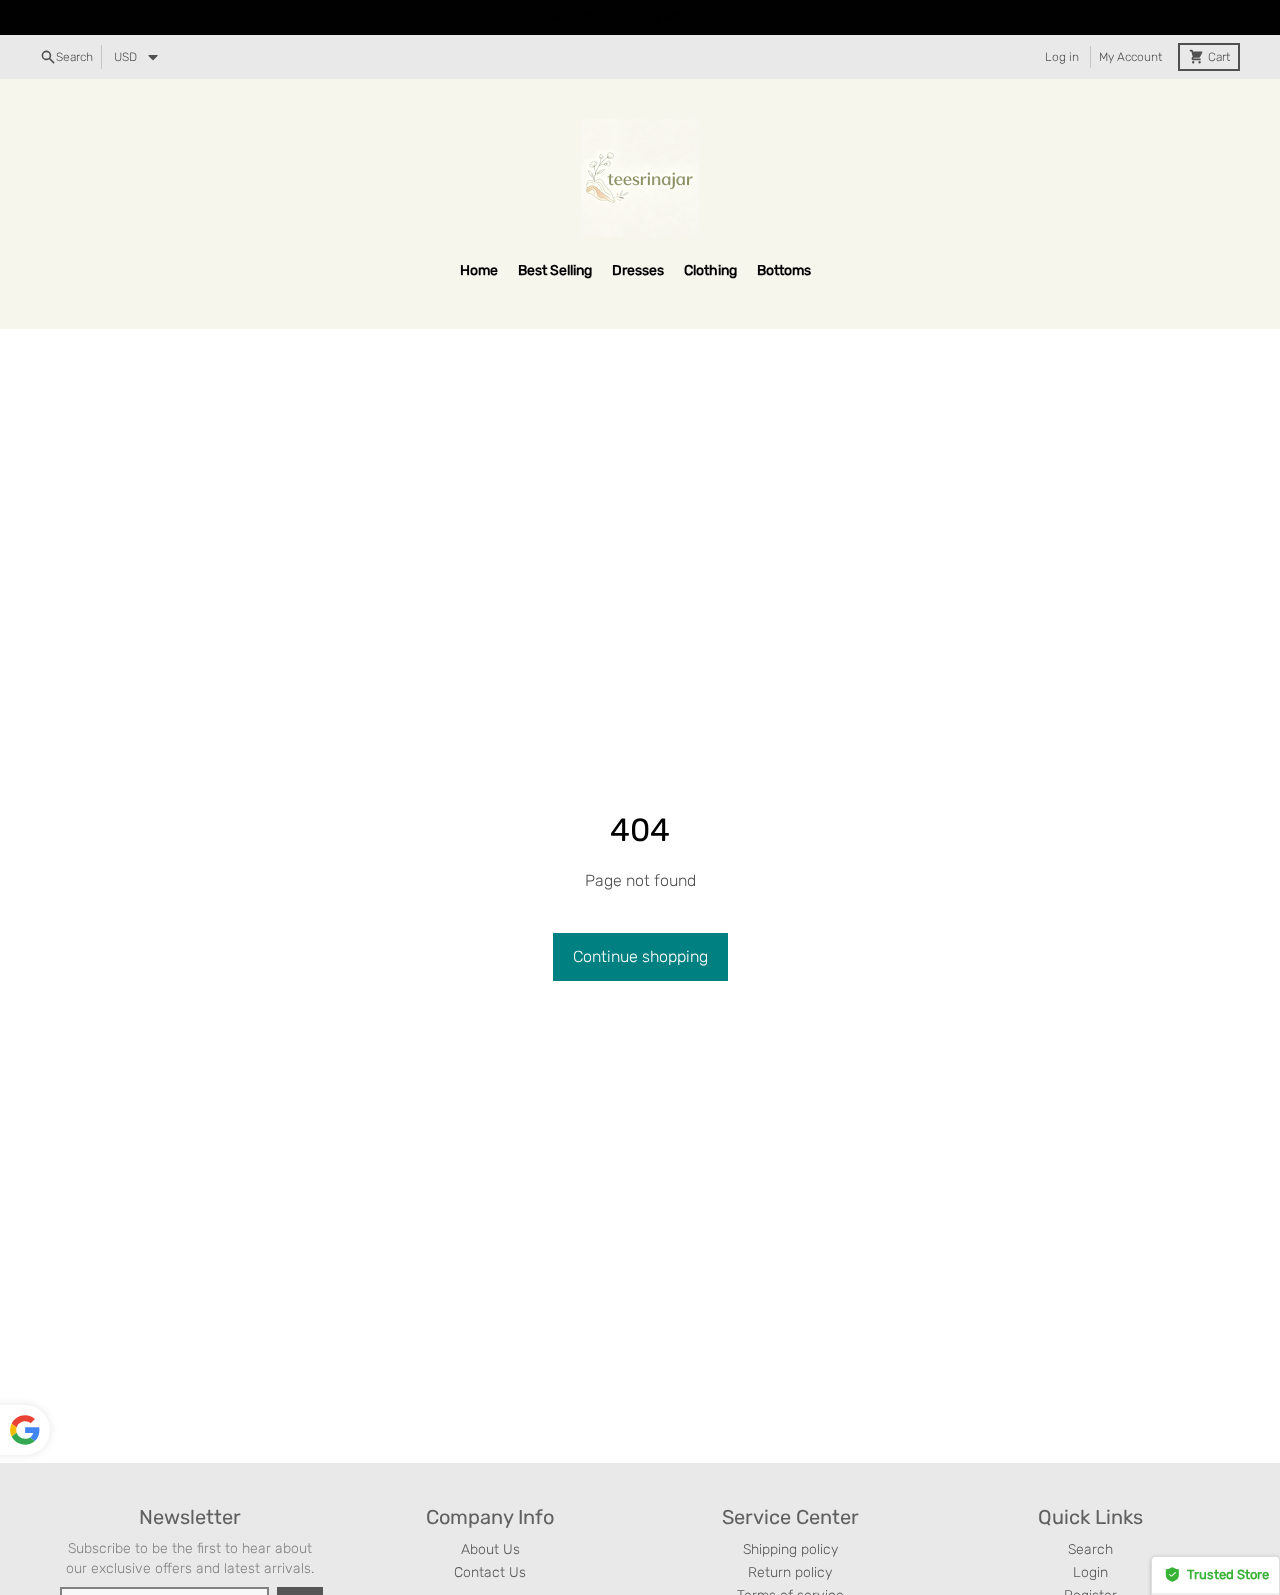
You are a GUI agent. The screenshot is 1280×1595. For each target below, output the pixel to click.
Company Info (490, 1517)
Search (1090, 1549)
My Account (1130, 57)
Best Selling (555, 270)
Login (1090, 1572)
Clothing (710, 270)
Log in (1062, 57)
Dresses (638, 270)
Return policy (790, 1572)
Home (479, 270)
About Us (490, 1549)
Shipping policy (790, 1549)
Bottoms (784, 270)
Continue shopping (640, 956)
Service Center (790, 1517)
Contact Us (490, 1572)
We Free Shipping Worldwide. (640, 17)
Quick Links (1090, 1517)
